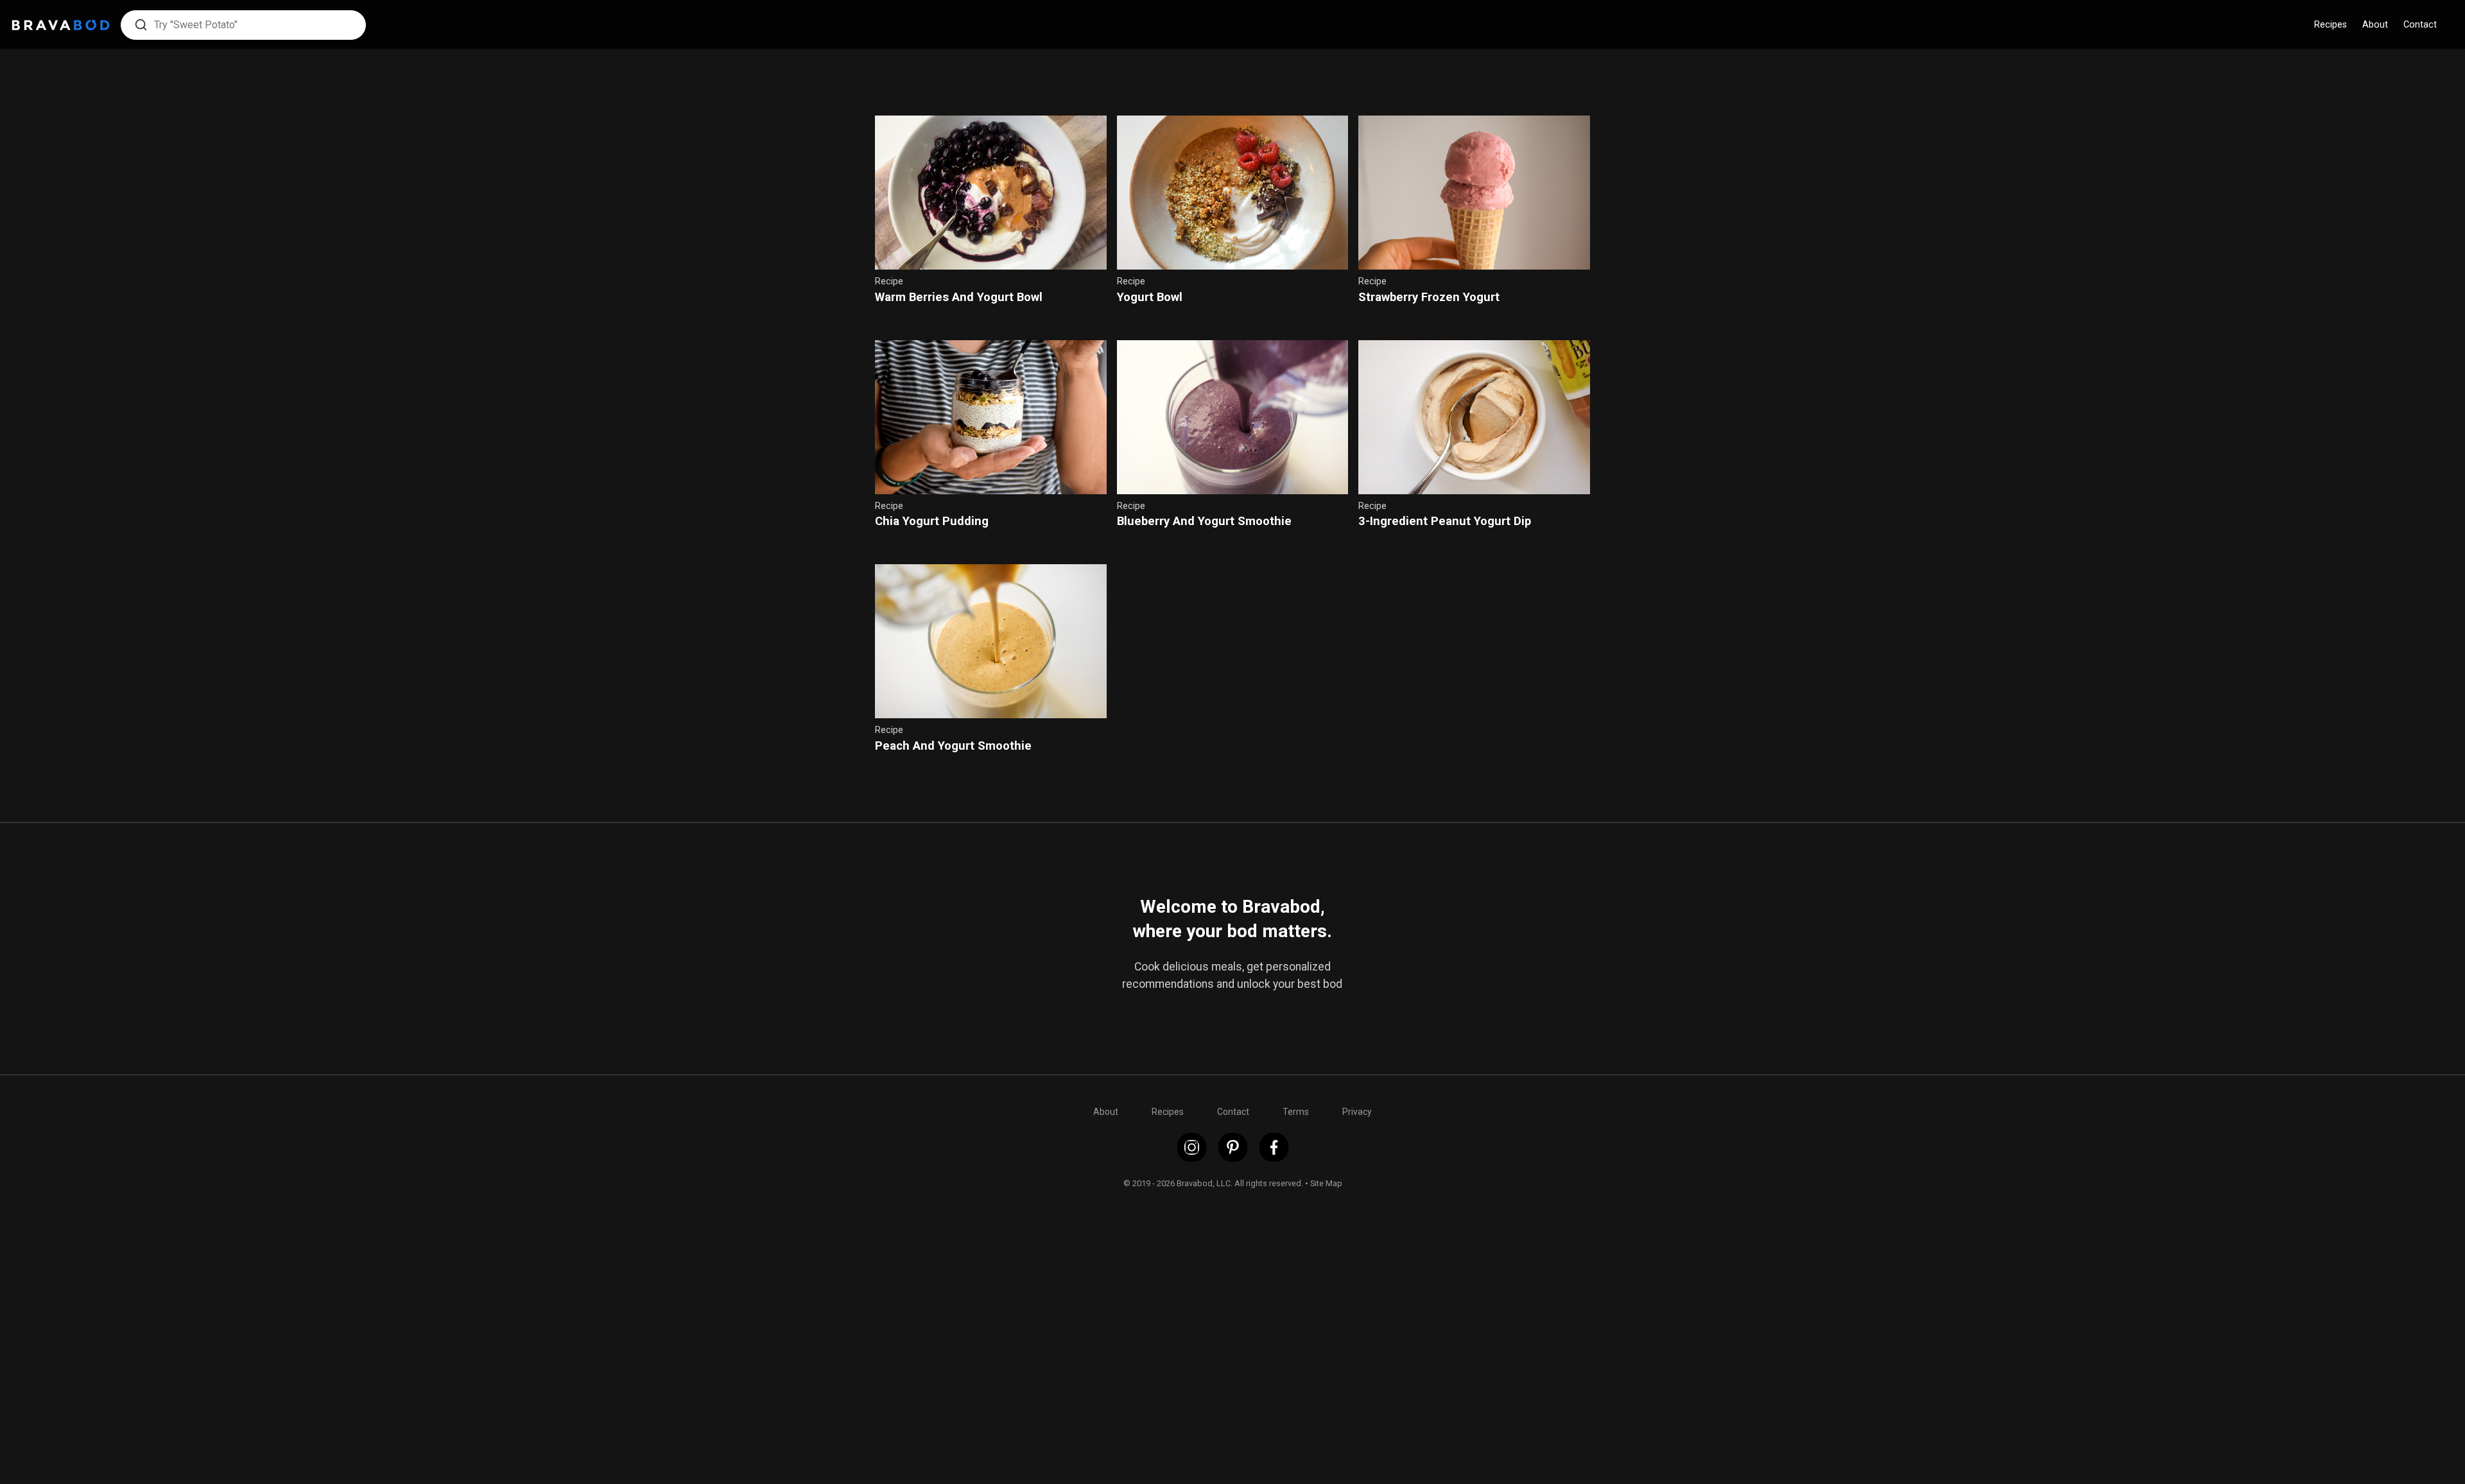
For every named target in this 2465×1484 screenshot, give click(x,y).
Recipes (2331, 25)
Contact (2420, 25)
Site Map (1326, 1183)
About (2375, 25)
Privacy (1357, 1112)
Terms (1296, 1112)
